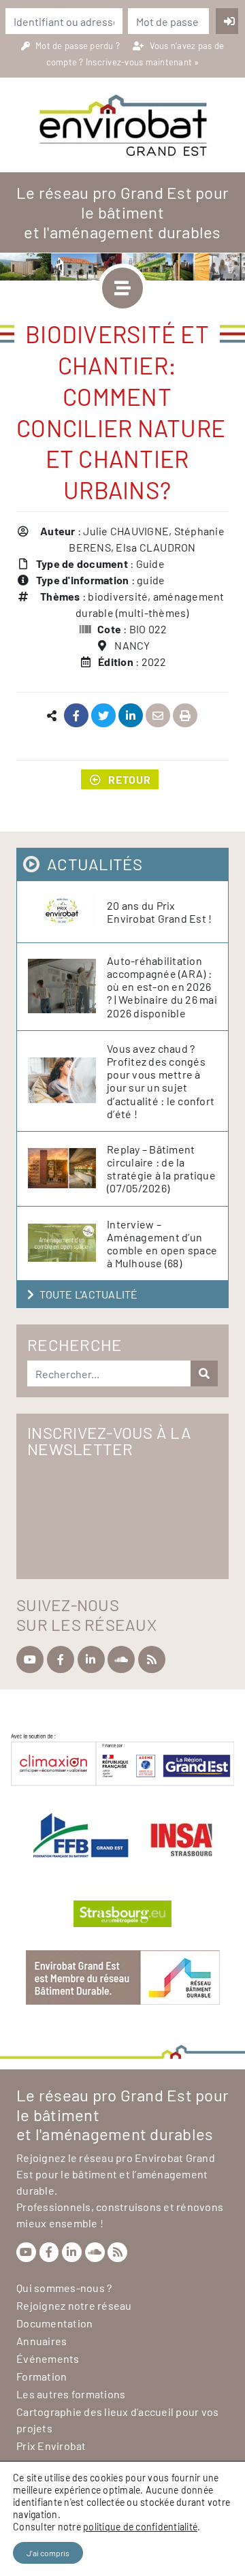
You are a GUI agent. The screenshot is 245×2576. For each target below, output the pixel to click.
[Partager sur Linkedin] (131, 716)
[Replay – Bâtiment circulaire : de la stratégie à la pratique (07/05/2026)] (67, 1169)
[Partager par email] (158, 716)
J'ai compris (48, 2553)
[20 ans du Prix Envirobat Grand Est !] (67, 912)
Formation (42, 2376)
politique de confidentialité (140, 2527)
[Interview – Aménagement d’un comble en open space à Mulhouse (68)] (67, 1243)
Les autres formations (71, 2394)
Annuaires (42, 2341)
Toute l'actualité (88, 1294)
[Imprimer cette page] (185, 716)
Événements (48, 2358)
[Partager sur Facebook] (77, 716)
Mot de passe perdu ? (79, 46)
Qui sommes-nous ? (64, 2288)
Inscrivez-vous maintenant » (143, 62)
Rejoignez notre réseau (74, 2305)
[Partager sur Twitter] (104, 716)
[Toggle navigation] (122, 288)
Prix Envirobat (51, 2446)
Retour (130, 779)
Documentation (54, 2323)
